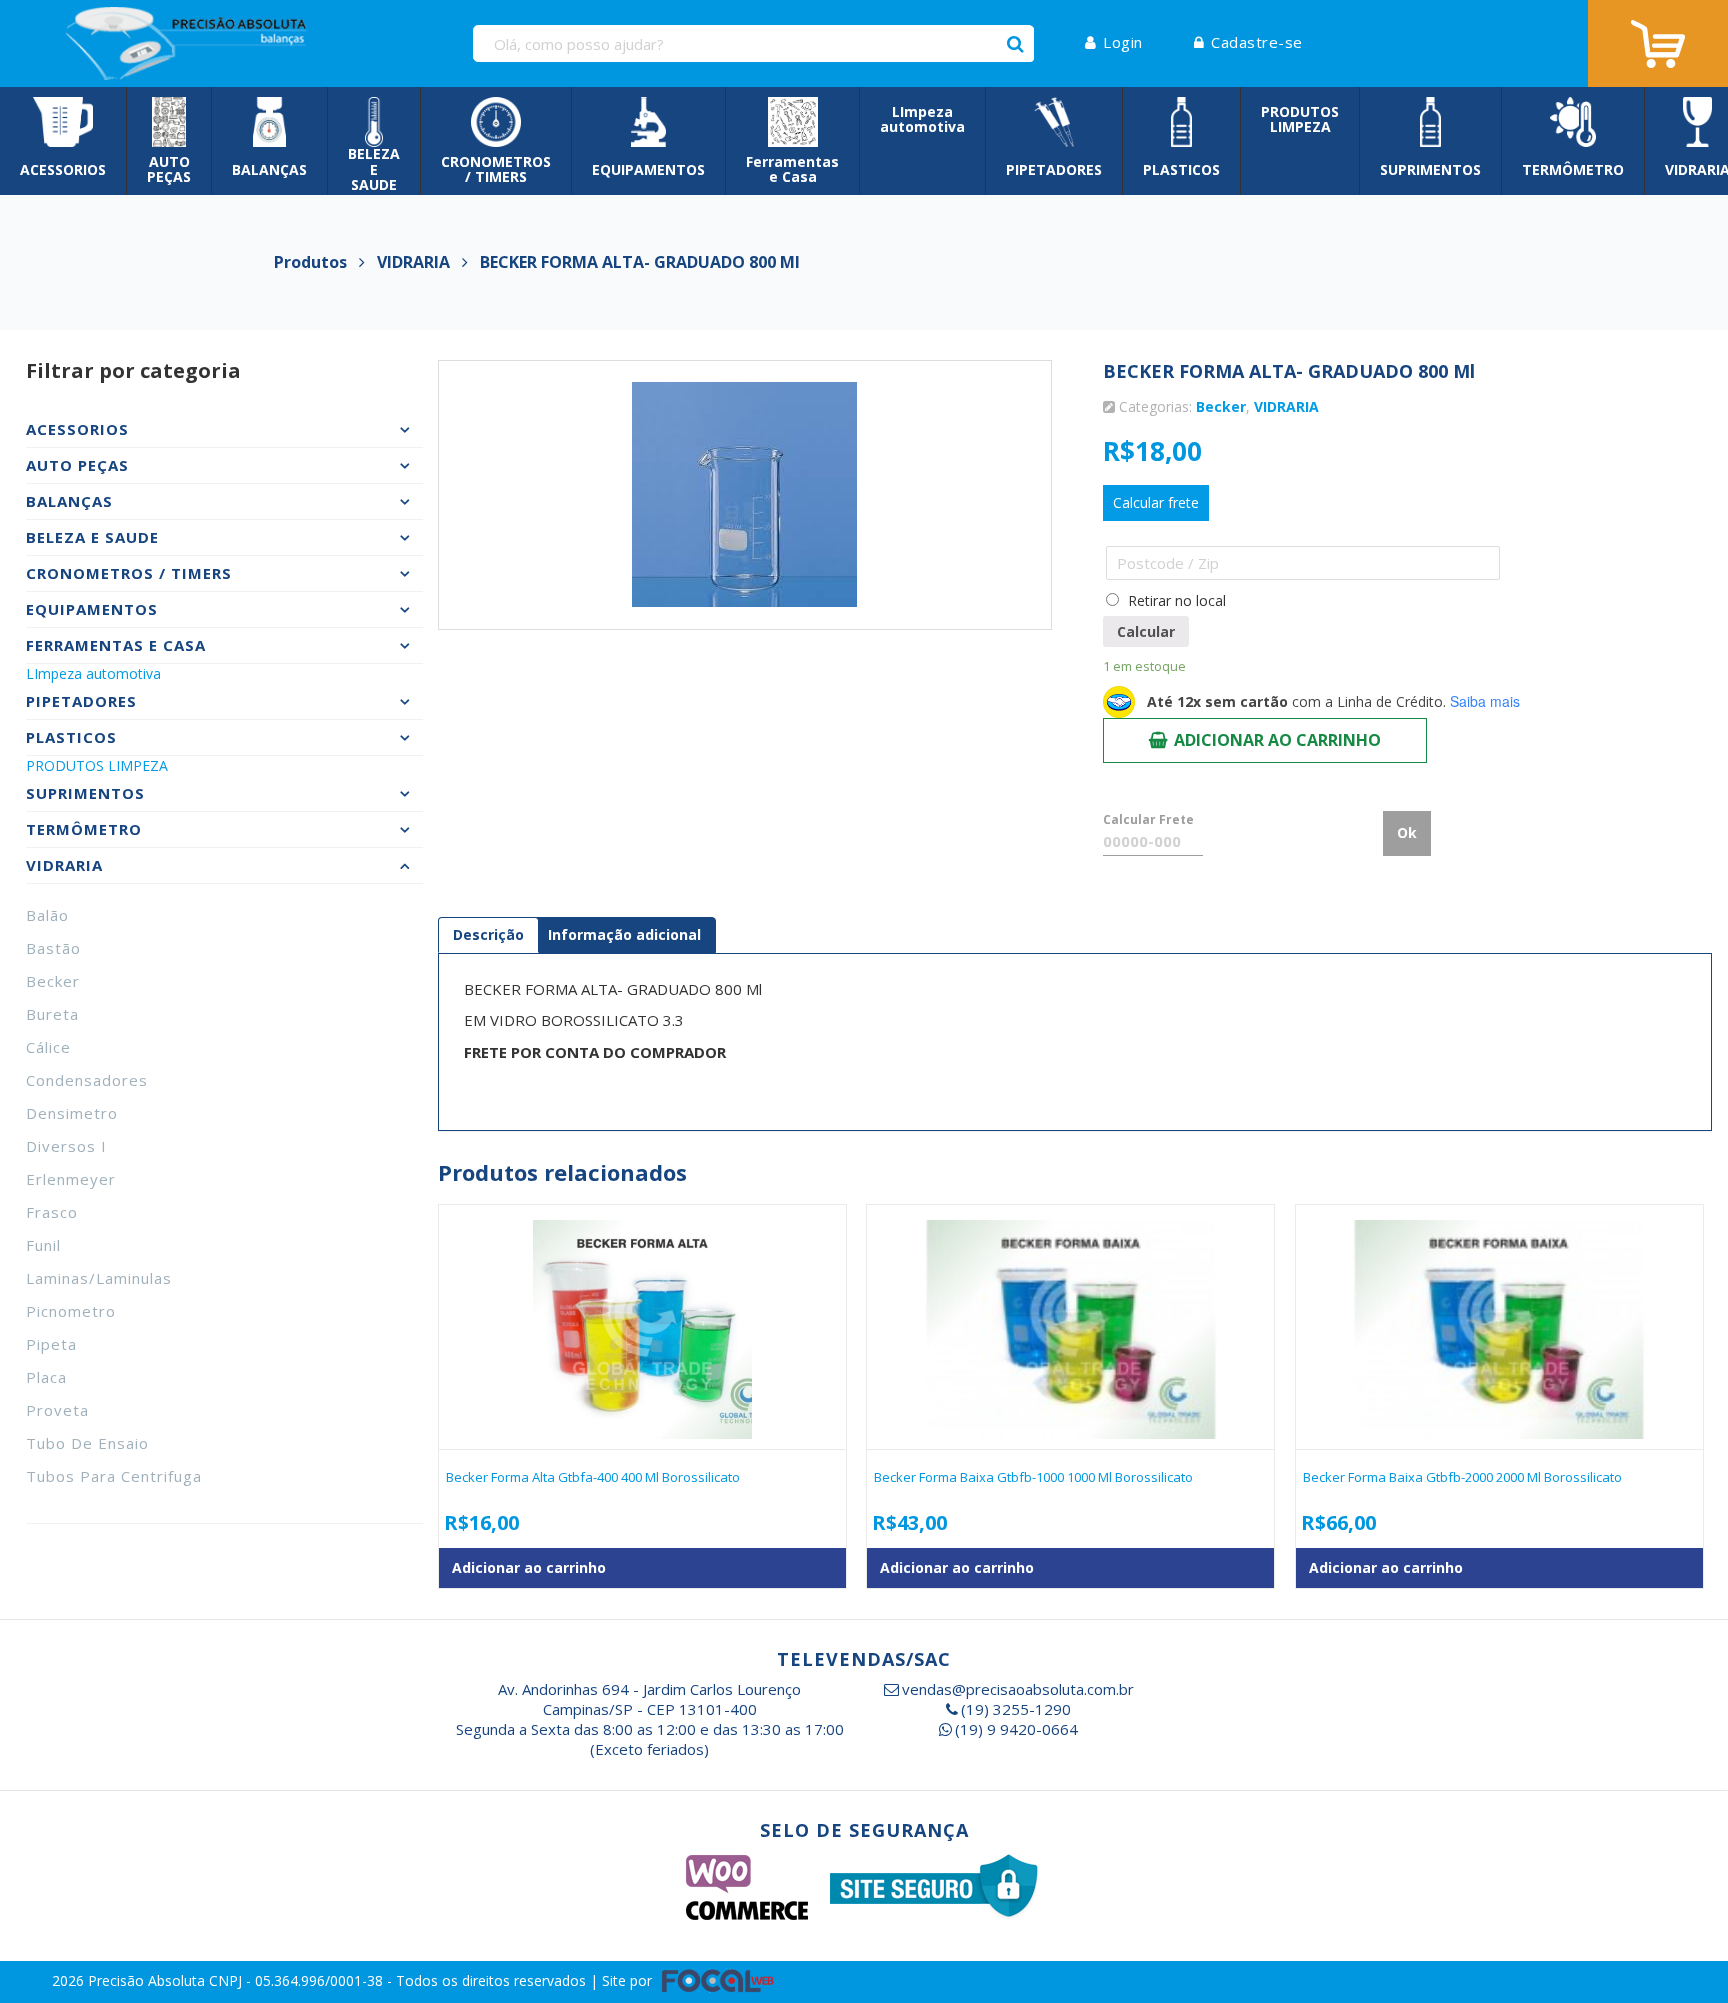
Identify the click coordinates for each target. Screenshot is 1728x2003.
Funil (43, 1245)
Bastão (53, 948)
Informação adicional (624, 934)
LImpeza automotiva (93, 673)
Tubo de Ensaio (87, 1443)
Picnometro (71, 1311)
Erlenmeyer (71, 1179)
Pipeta (51, 1344)
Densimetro (72, 1113)
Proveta (57, 1410)
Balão (47, 915)
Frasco (52, 1212)
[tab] (488, 935)
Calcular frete (1156, 502)
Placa (46, 1377)
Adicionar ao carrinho (1277, 740)
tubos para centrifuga (114, 1476)
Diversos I (66, 1146)
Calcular (1146, 631)
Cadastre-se (1257, 42)
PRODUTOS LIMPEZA (97, 765)
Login (1123, 42)
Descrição (488, 934)
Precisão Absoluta (148, 1980)
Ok (1407, 832)
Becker (53, 981)
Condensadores (87, 1080)
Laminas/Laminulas (99, 1278)
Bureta (52, 1014)
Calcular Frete (1148, 819)
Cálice (48, 1047)
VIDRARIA (1286, 406)
